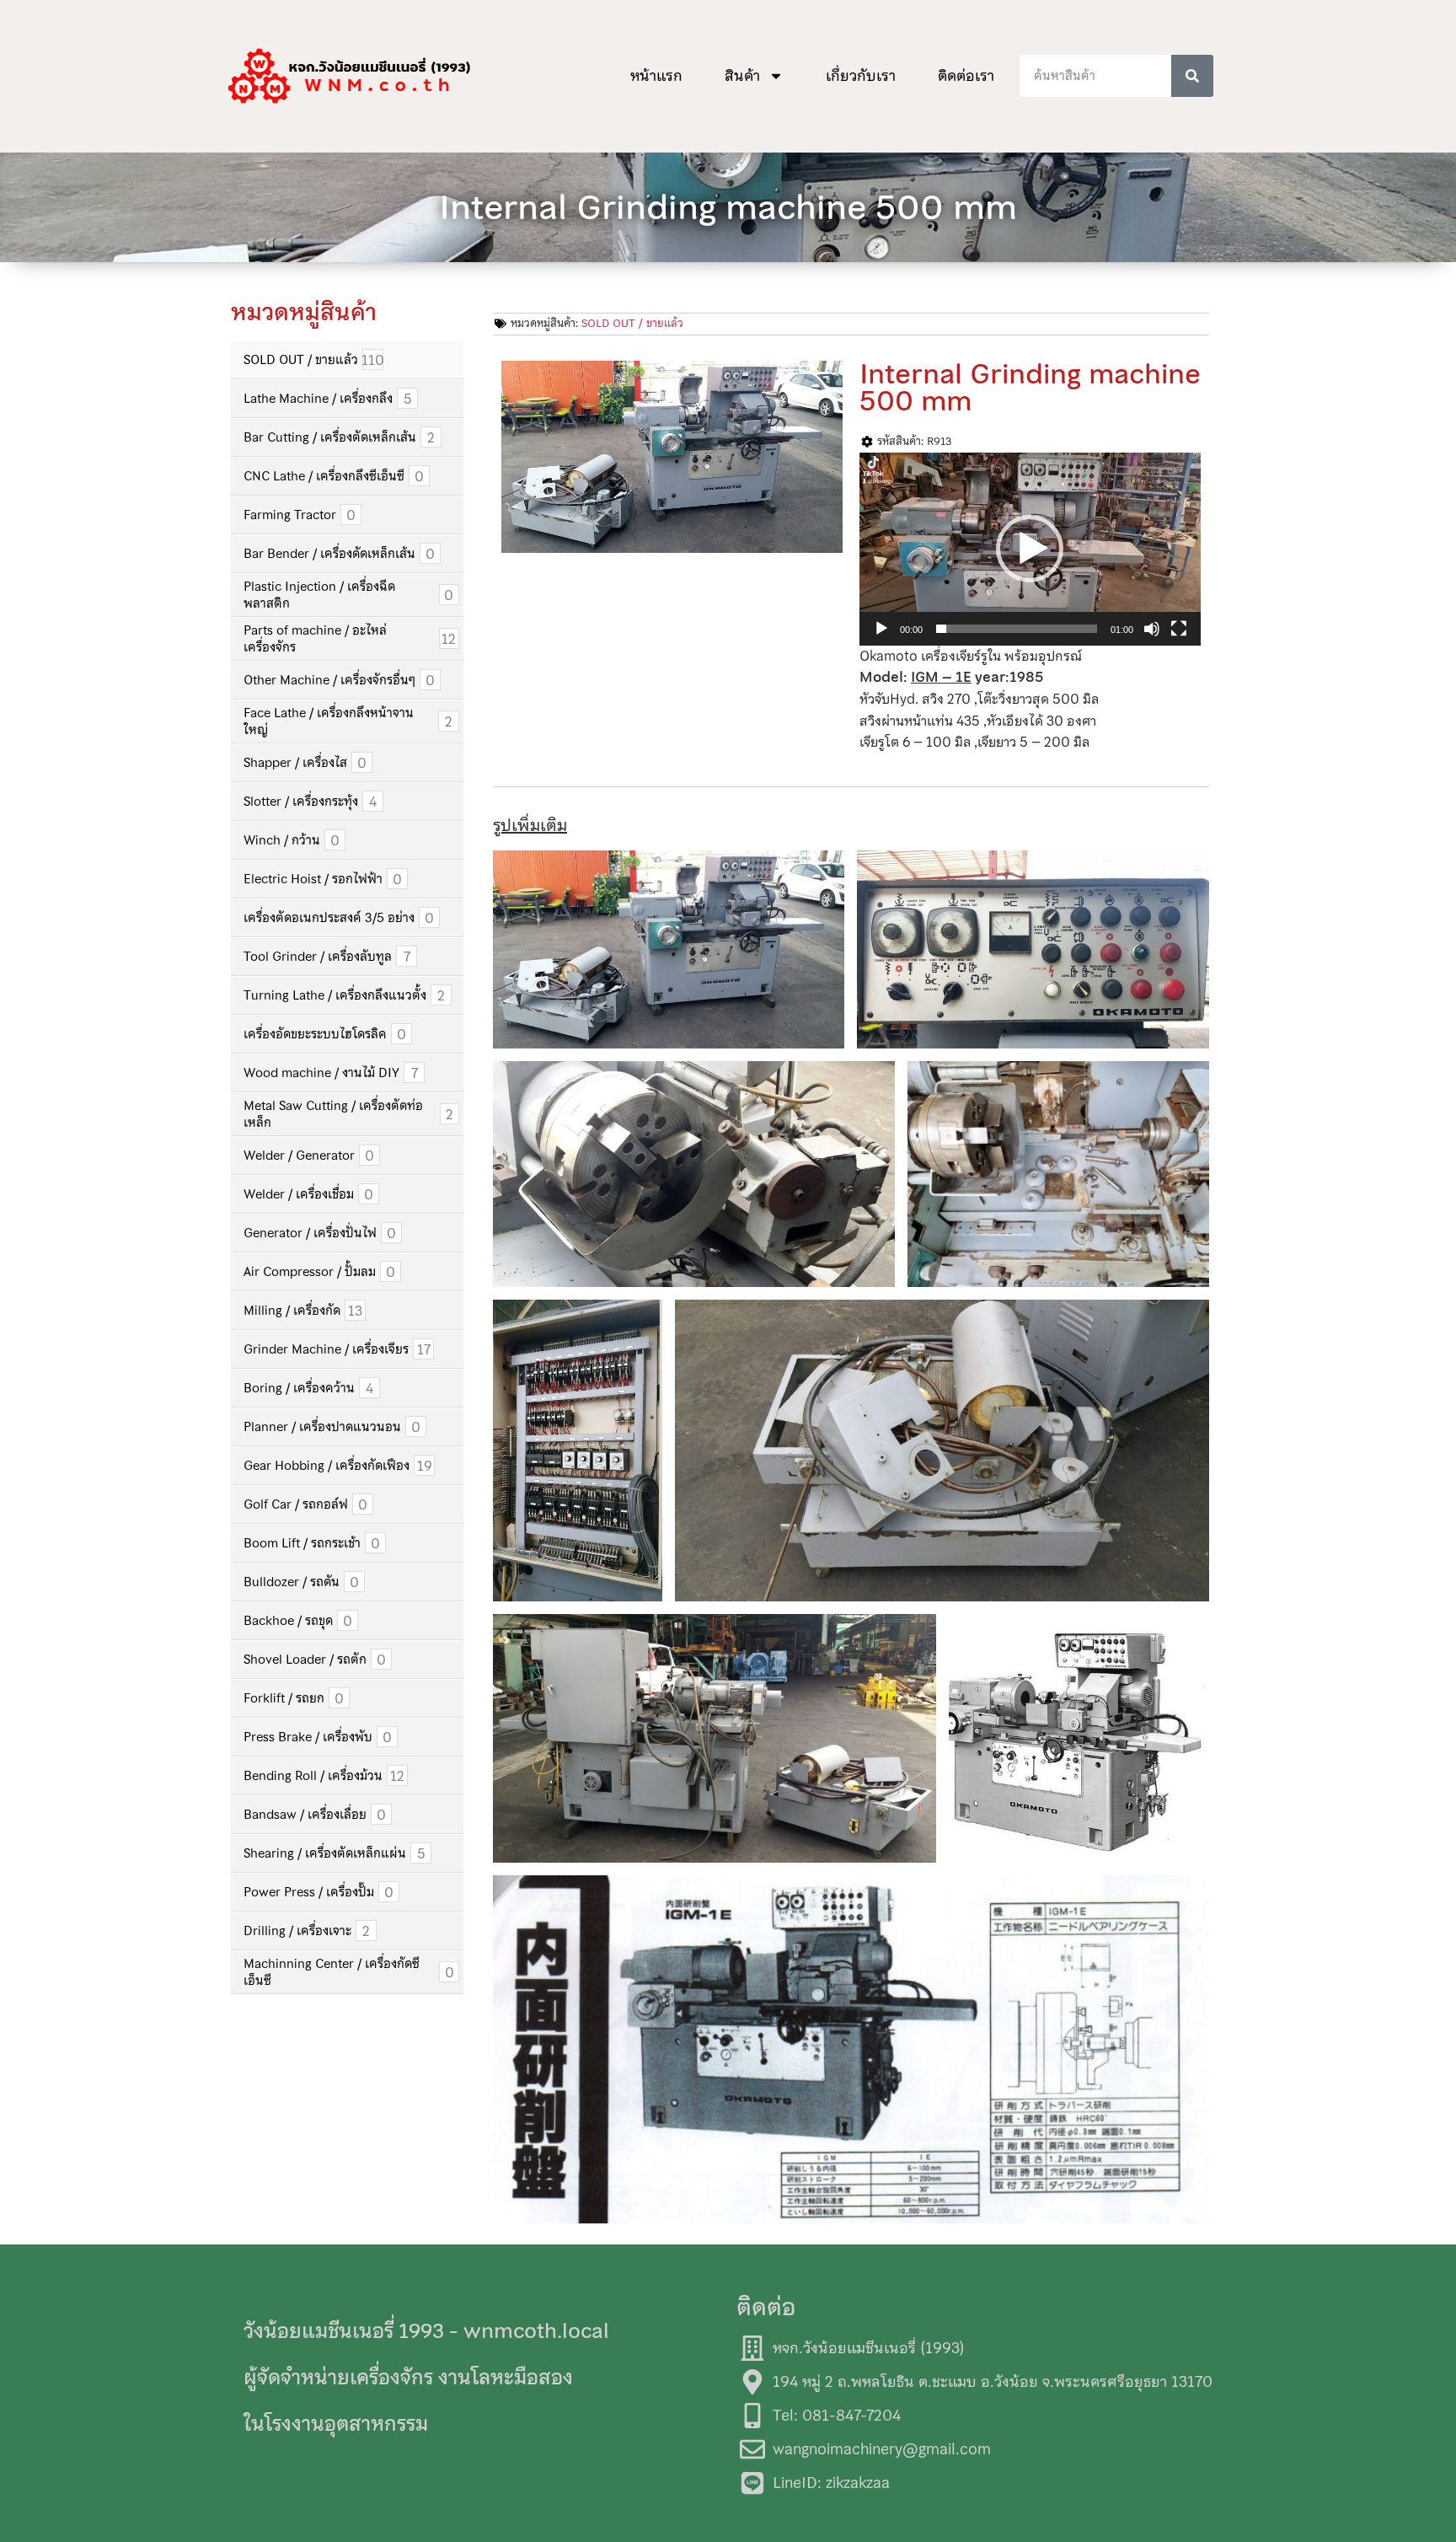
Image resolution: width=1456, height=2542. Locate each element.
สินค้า (742, 76)
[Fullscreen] (1179, 629)
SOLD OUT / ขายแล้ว (632, 323)
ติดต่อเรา (966, 76)
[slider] (1017, 629)
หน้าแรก (656, 76)
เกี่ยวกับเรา (861, 76)
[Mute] (1152, 629)
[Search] (1192, 76)
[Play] (881, 629)
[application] (1030, 549)
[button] (1030, 549)
